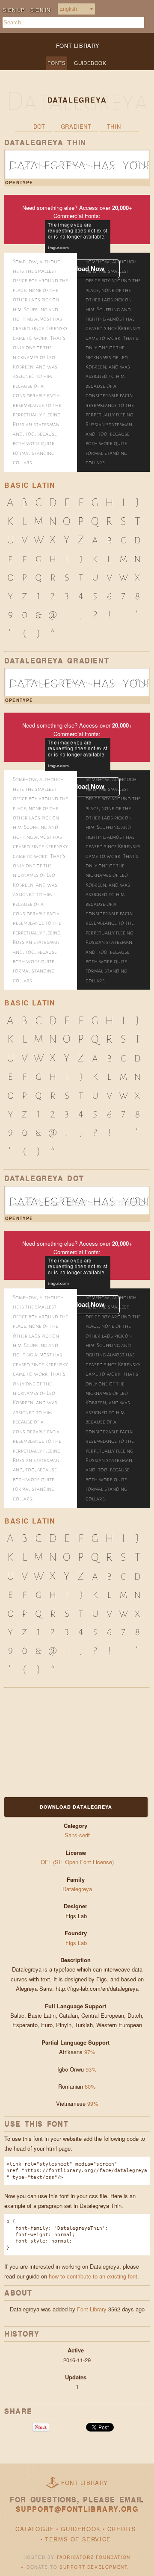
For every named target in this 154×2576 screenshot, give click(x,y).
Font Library (92, 2309)
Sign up (13, 10)
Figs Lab (77, 1943)
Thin (114, 126)
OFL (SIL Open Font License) (77, 1862)
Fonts (56, 63)
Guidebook (90, 63)
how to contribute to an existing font (93, 2276)
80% (90, 2086)
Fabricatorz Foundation (94, 2557)
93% (91, 2069)
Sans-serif (77, 1835)
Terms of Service (78, 2539)
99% (93, 2103)
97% (90, 2052)
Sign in (40, 10)
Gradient (76, 126)
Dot (39, 126)
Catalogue (35, 2529)
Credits (122, 2529)
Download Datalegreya (76, 1807)
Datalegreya (77, 1889)
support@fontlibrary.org (77, 2509)
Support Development (93, 2567)
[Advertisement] (58, 1741)
